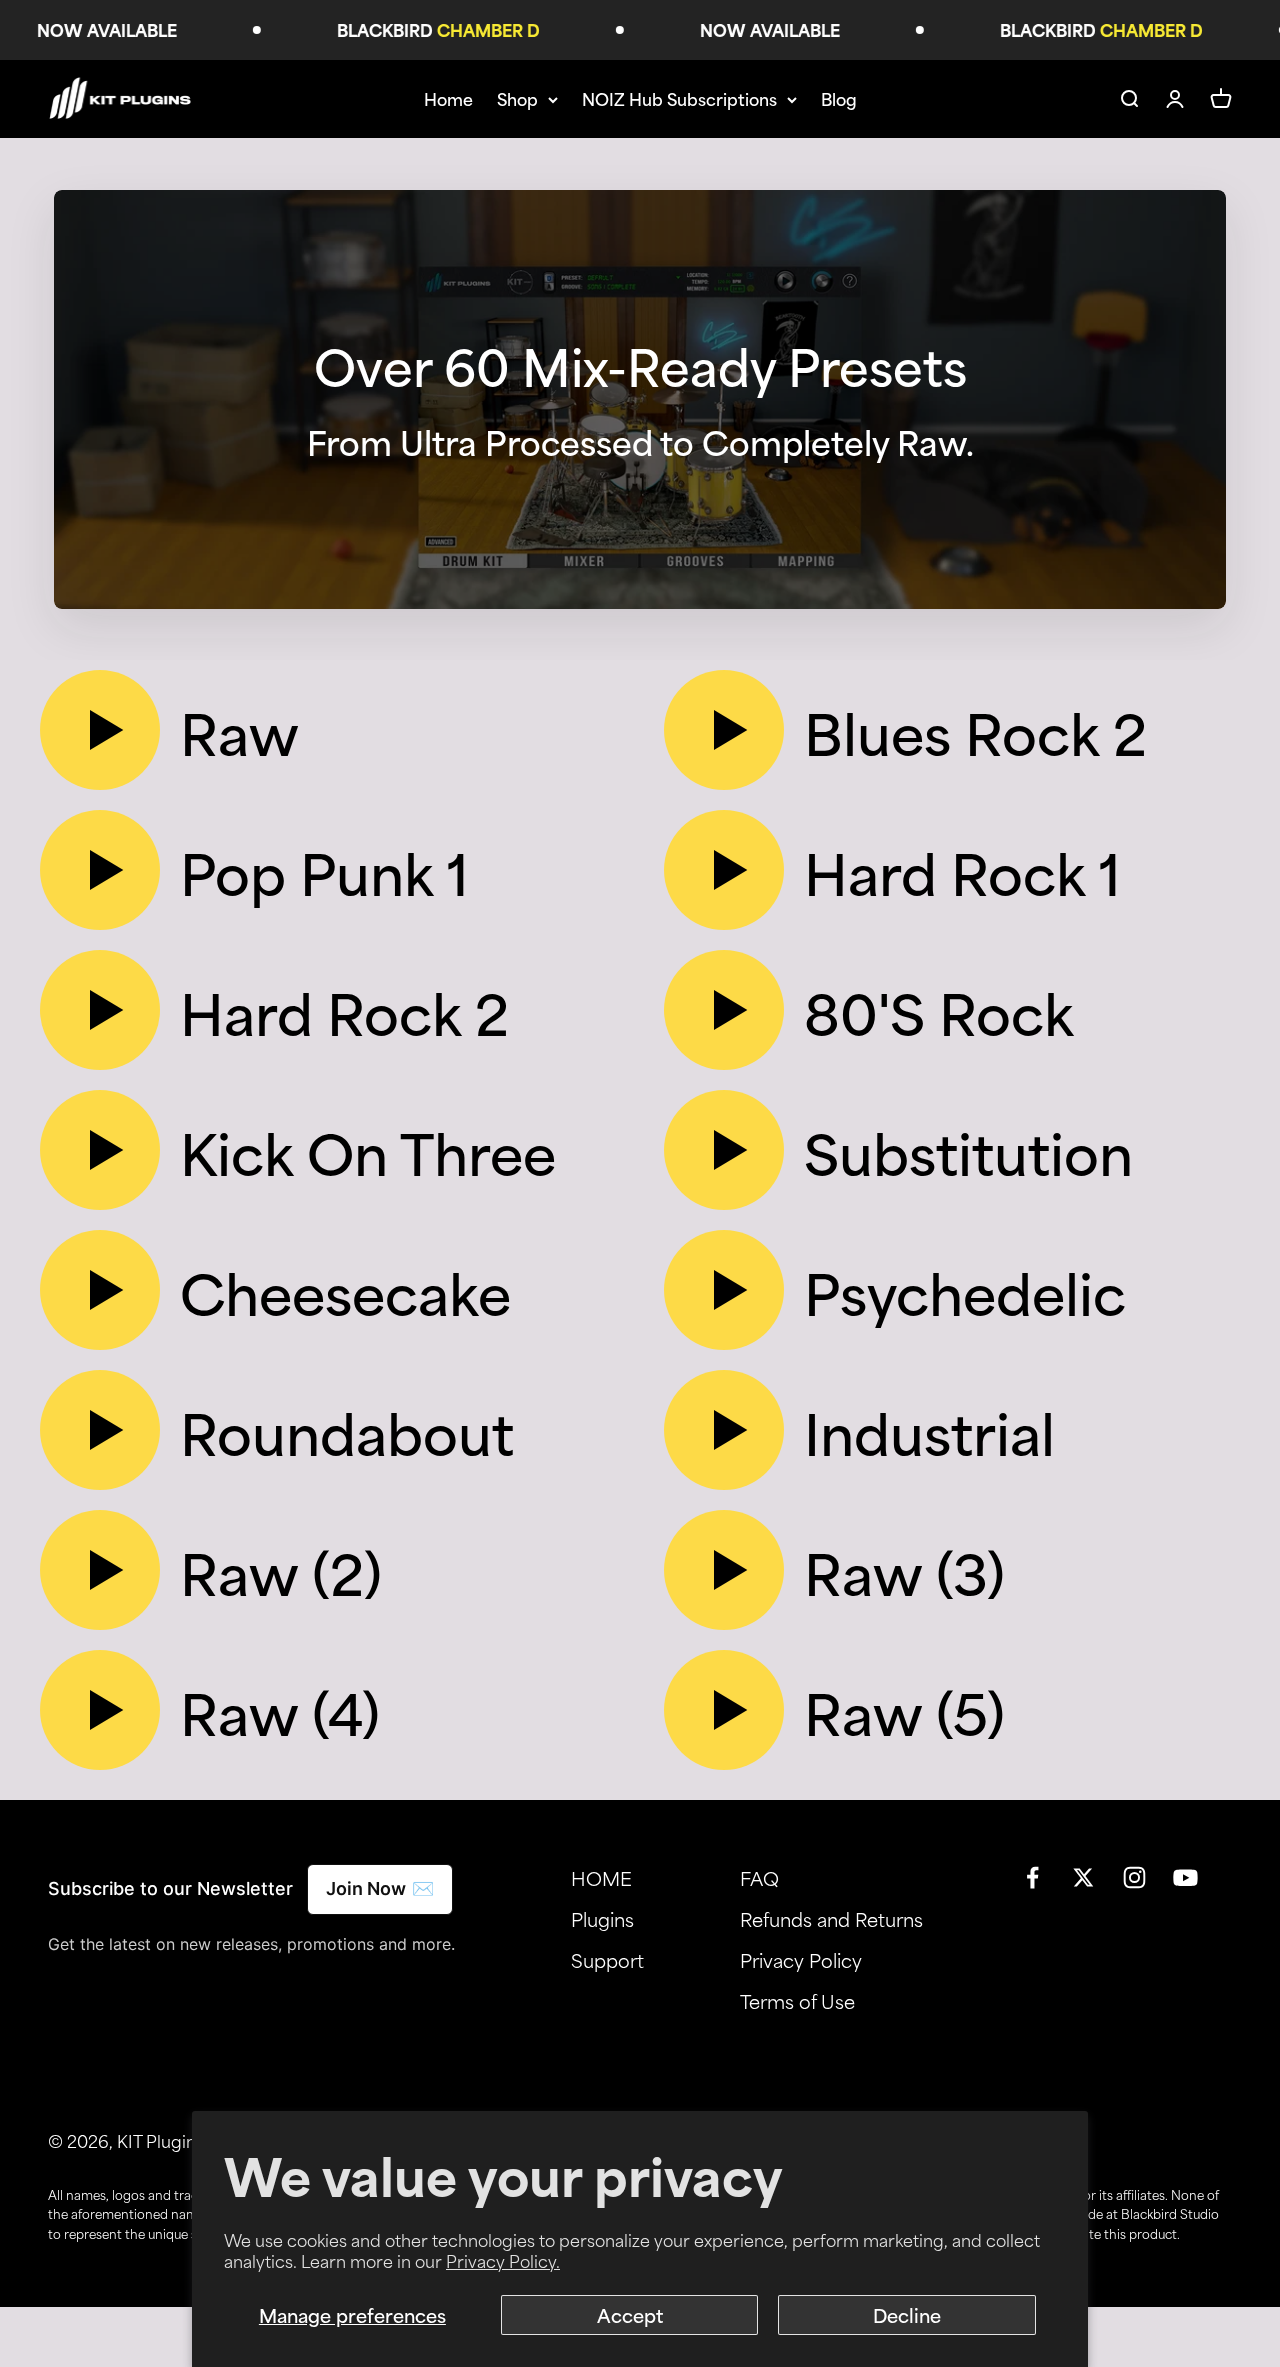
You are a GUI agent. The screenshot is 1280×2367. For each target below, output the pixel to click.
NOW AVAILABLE (78, 29)
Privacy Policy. (503, 2260)
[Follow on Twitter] (1083, 1877)
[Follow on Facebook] (1032, 1877)
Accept (630, 2314)
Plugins (602, 1919)
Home (448, 98)
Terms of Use (797, 2001)
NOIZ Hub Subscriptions (679, 98)
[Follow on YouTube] (1185, 1877)
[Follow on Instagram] (1134, 1877)
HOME (601, 1878)
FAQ (759, 1878)
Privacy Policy (801, 1960)
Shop (517, 98)
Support (607, 1960)
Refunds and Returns (831, 1919)
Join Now (380, 1888)
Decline (907, 2314)
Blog (839, 98)
